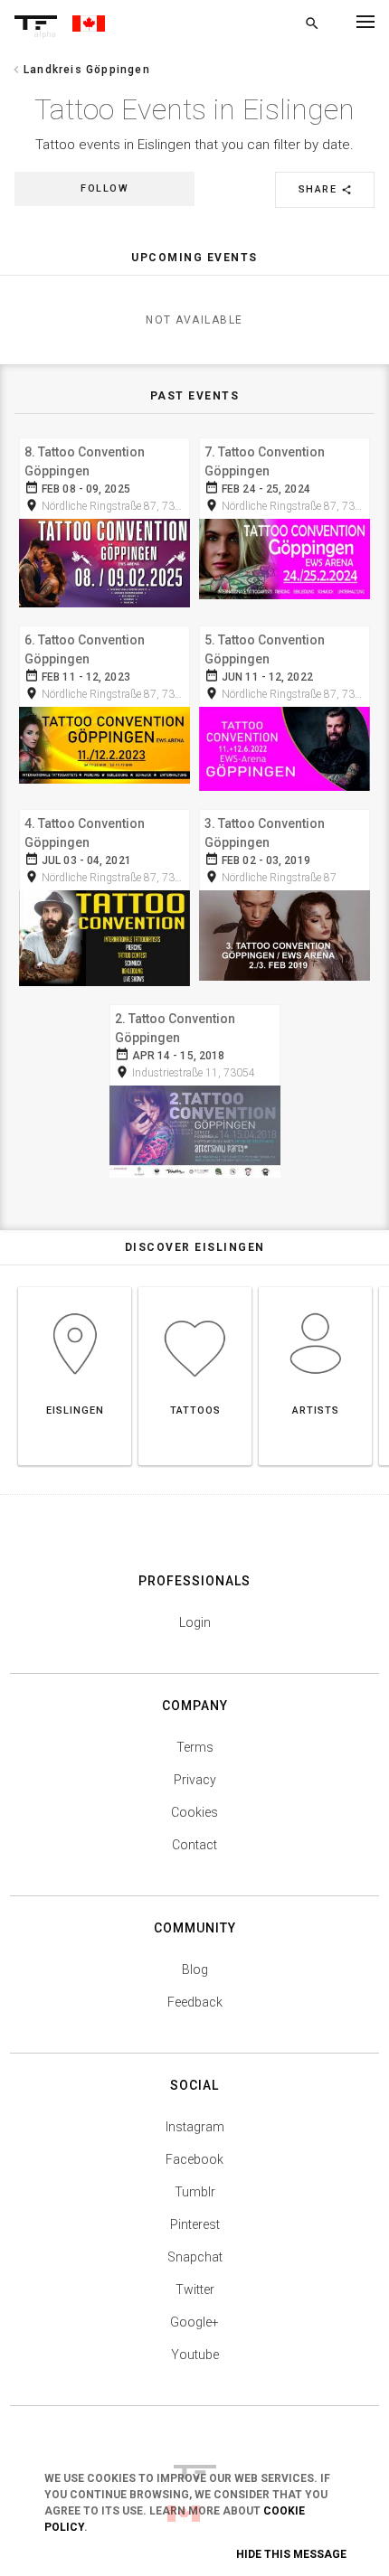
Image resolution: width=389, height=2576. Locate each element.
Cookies (194, 1812)
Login (195, 1622)
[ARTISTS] (315, 1287)
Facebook (194, 2159)
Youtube (195, 2355)
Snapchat (195, 2257)
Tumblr (195, 2192)
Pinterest (195, 2224)
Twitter (195, 2289)
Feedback (195, 2002)
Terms (195, 1747)
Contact (194, 1845)
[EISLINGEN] (75, 1287)
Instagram (195, 2127)
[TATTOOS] (195, 1287)
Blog (195, 1970)
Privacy (195, 1780)
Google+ (194, 2322)
